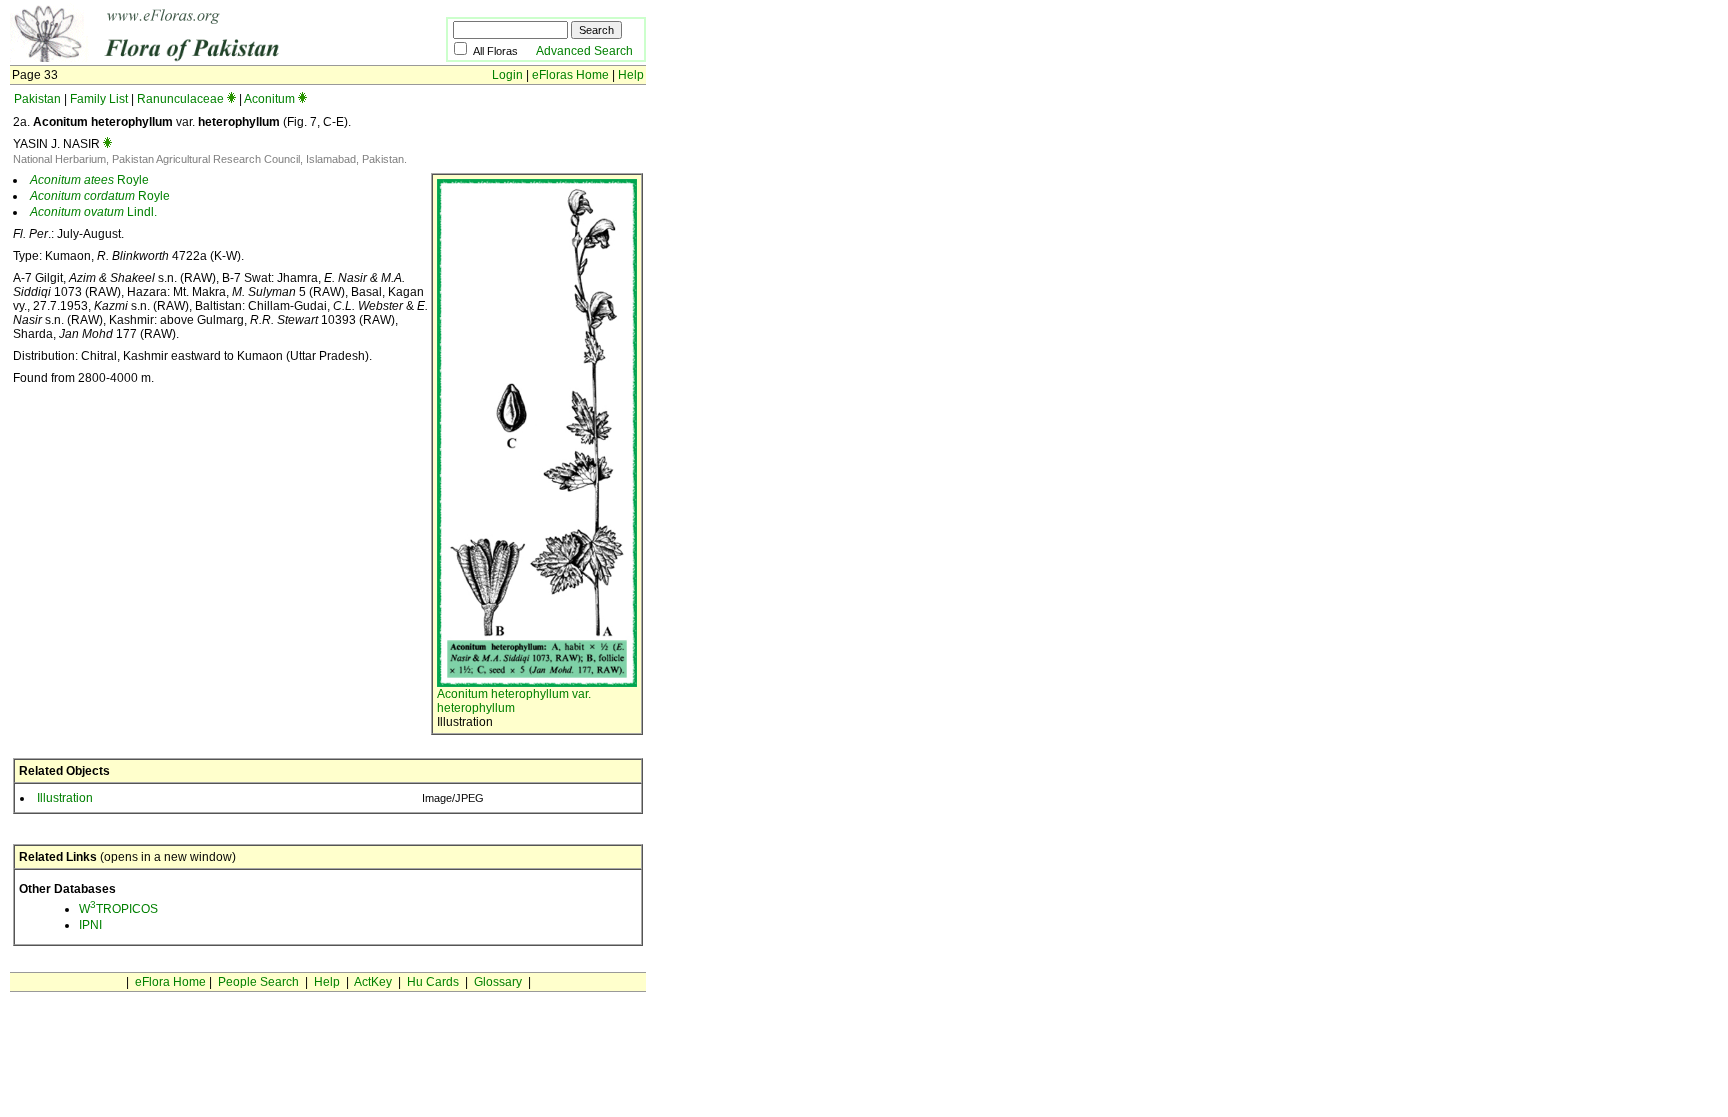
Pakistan (37, 99)
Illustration (65, 798)
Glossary (498, 982)
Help (631, 75)
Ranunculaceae (180, 99)
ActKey (373, 982)
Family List (99, 99)
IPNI (90, 925)
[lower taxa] (231, 99)
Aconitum (269, 99)
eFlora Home (170, 982)
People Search (258, 982)
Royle (89, 180)
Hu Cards (433, 982)
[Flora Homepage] (197, 58)
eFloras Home (570, 75)
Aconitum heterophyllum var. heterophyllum (514, 701)
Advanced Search (584, 51)
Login (507, 75)
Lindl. (93, 212)
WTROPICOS (118, 909)
